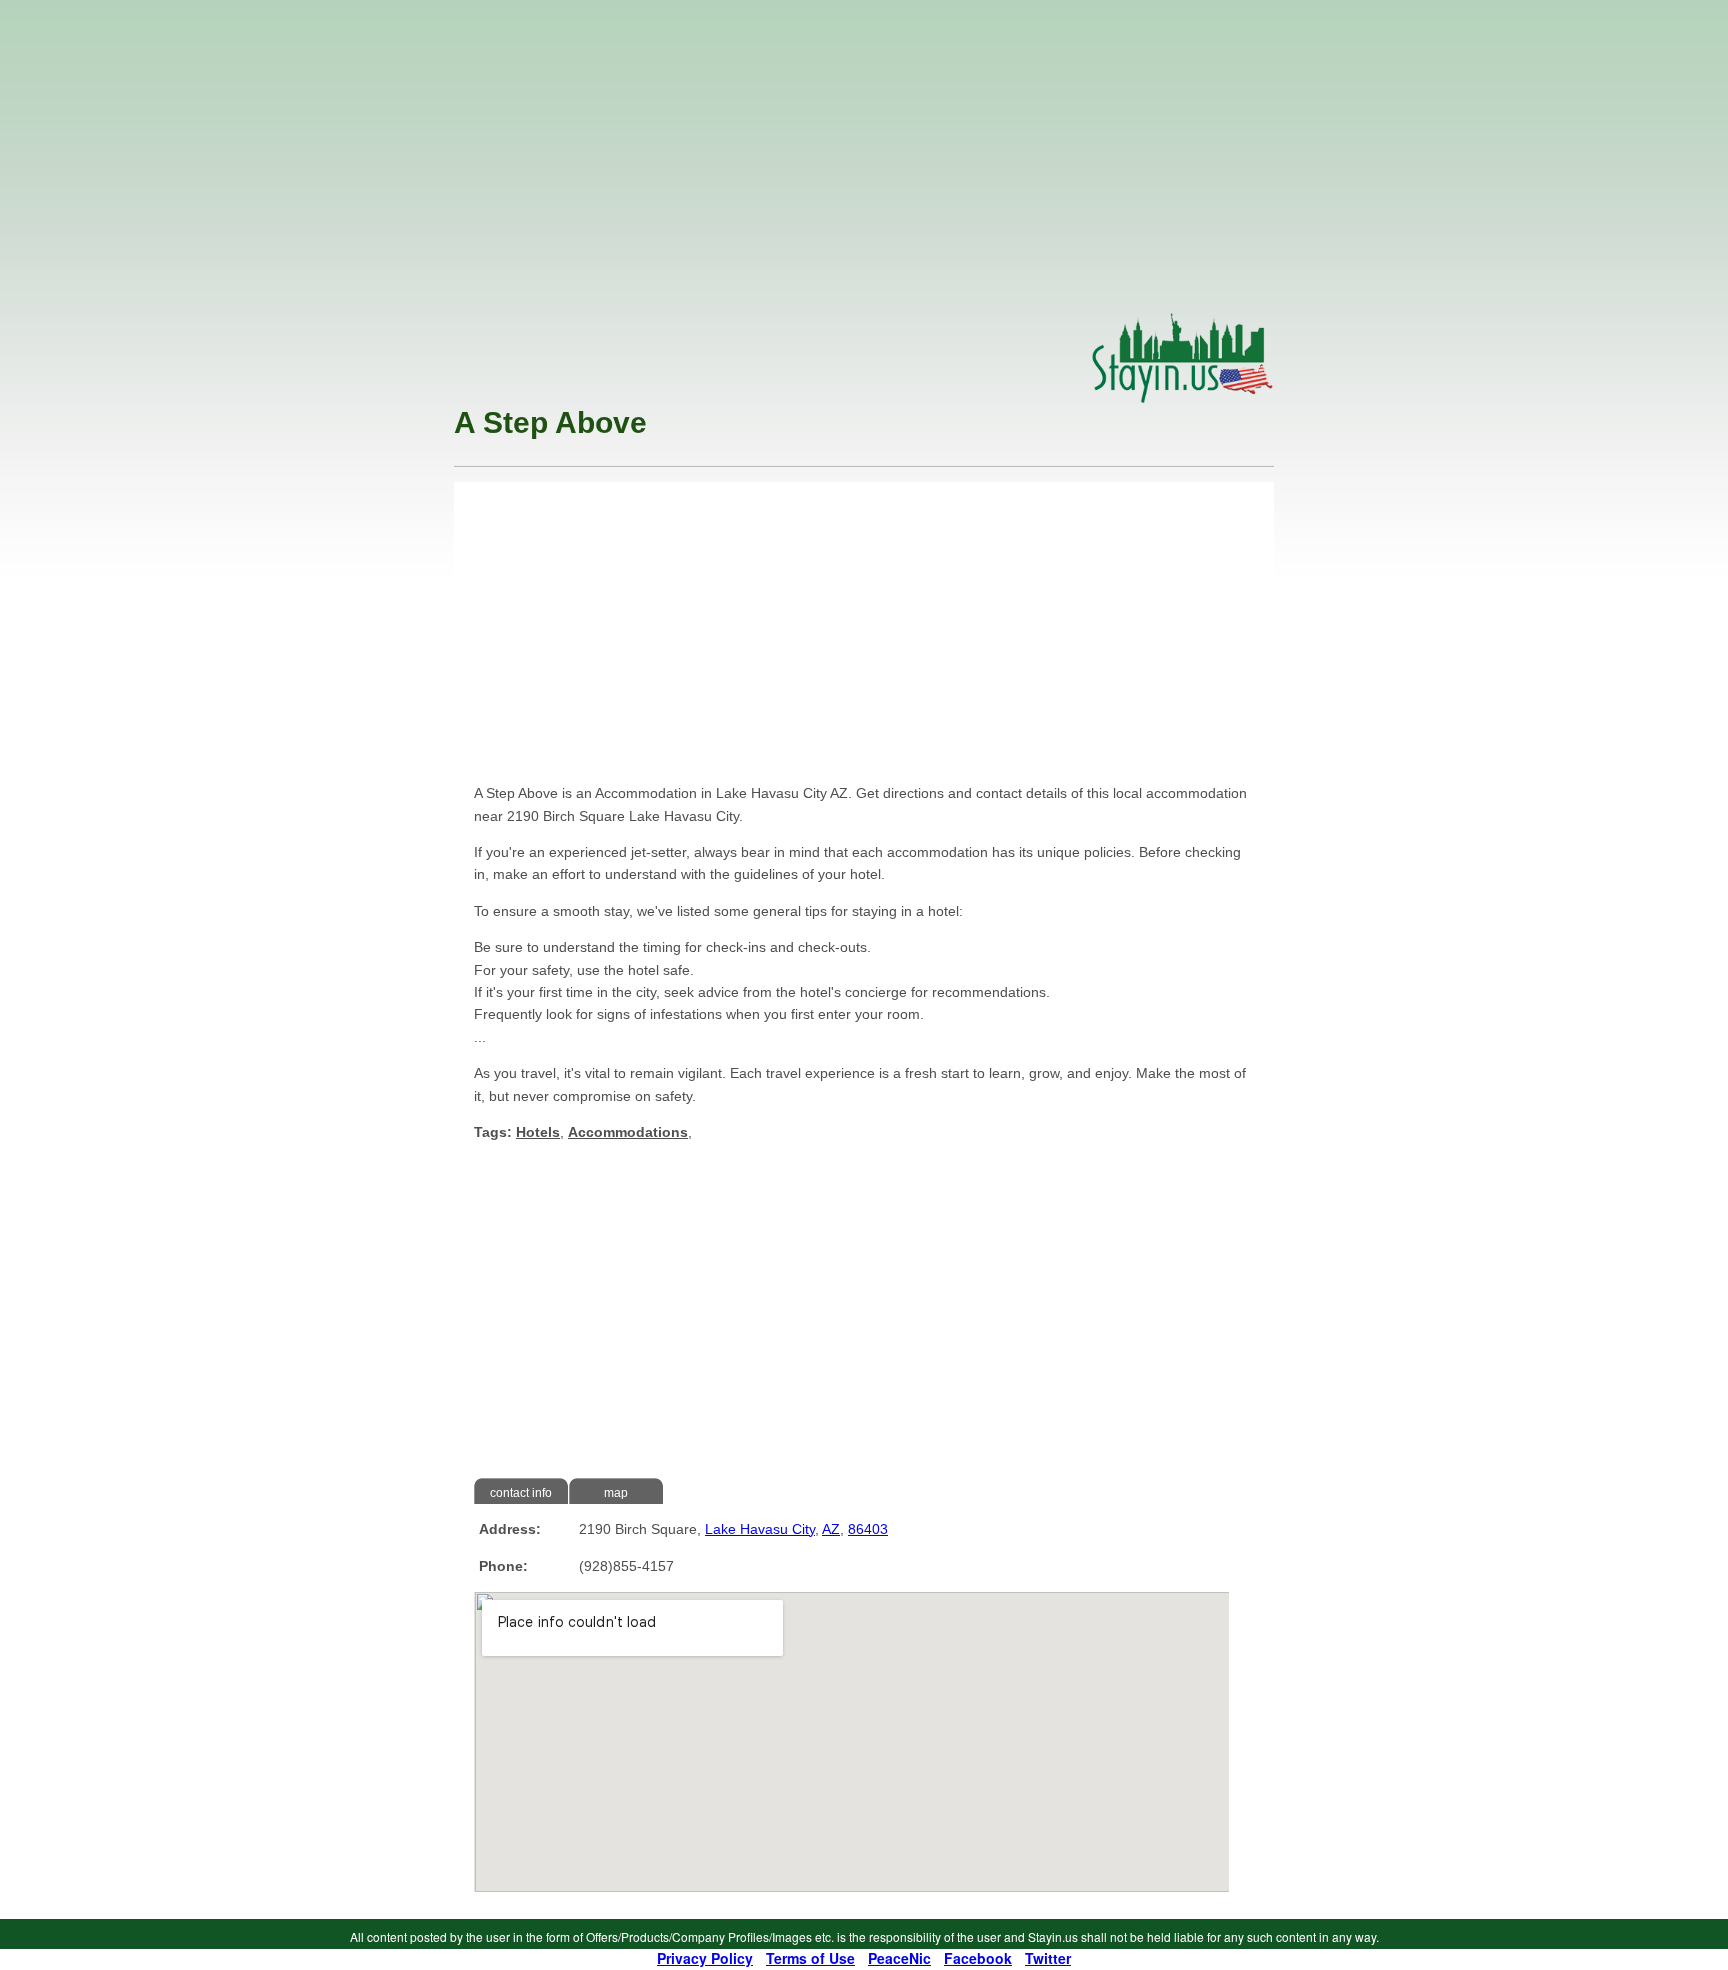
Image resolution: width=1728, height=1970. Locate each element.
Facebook (978, 1958)
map (616, 1493)
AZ (831, 1529)
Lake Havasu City (760, 1529)
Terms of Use (810, 1958)
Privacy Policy (705, 1958)
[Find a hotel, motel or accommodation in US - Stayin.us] (1182, 398)
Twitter (1048, 1958)
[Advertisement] (864, 162)
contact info (521, 1493)
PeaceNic (899, 1958)
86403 (868, 1529)
